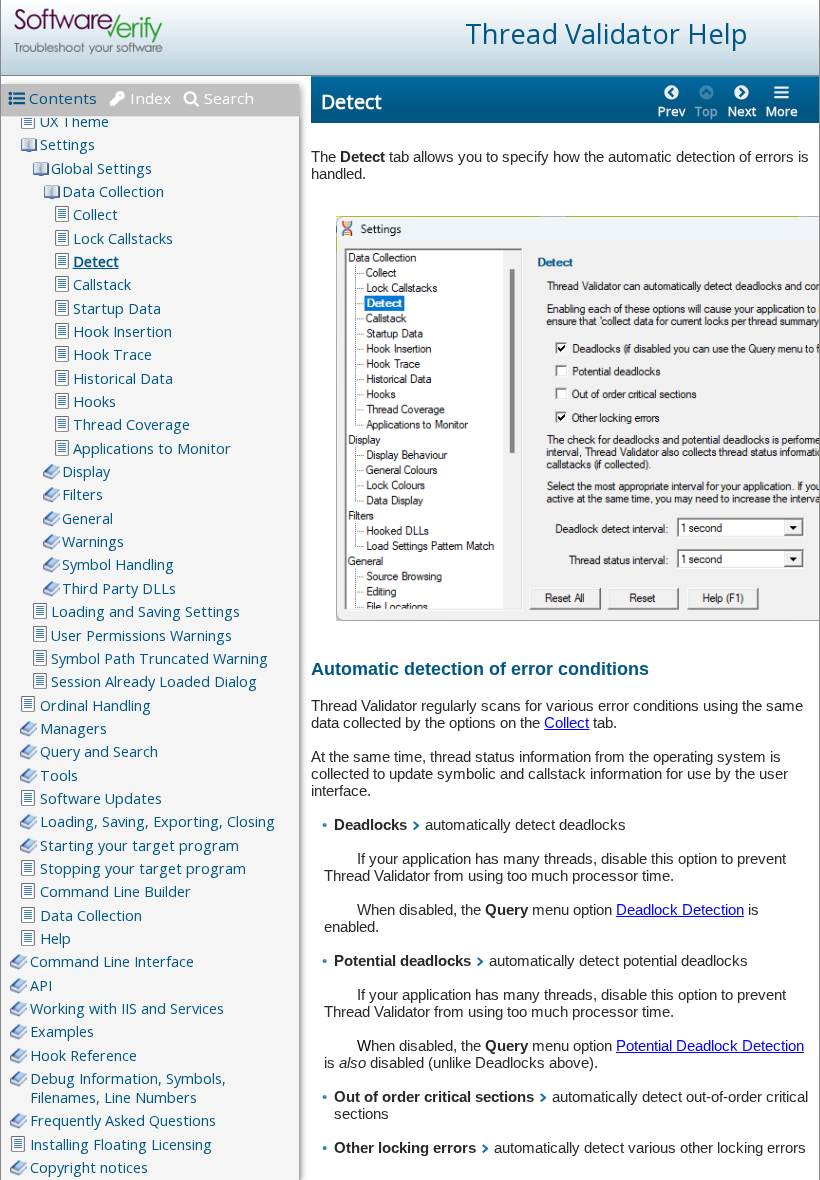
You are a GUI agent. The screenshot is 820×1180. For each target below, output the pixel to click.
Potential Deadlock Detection (710, 1045)
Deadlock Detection (680, 909)
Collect (566, 722)
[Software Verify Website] (161, 31)
